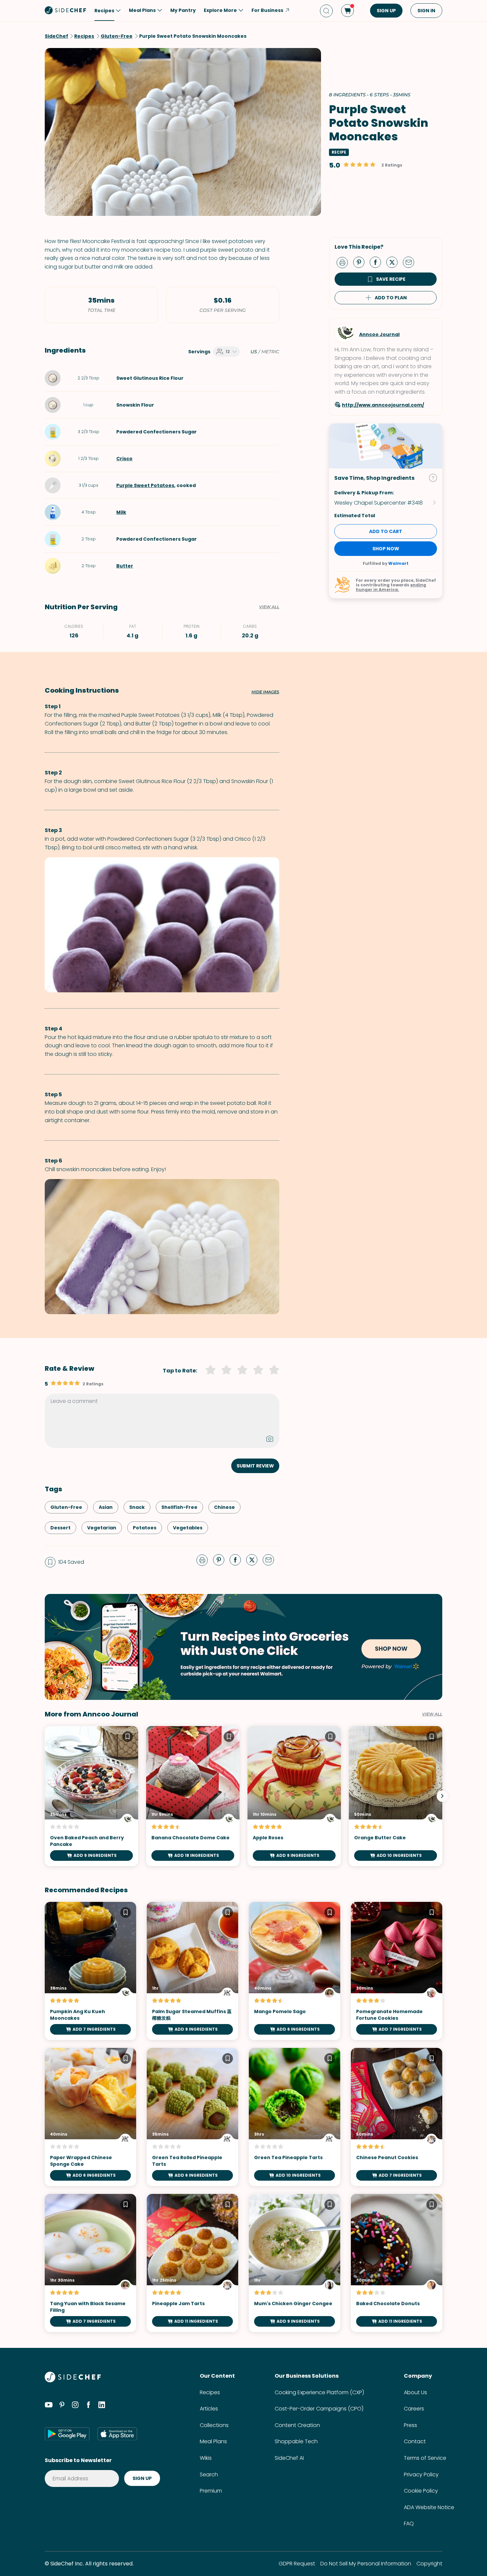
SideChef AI (289, 2458)
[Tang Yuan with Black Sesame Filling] (90, 2263)
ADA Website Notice (429, 2507)
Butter (125, 566)
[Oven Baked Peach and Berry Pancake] (91, 1796)
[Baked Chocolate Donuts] (397, 2263)
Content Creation (297, 2425)
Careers (414, 2409)
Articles (209, 2409)
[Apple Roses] (294, 1796)
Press (410, 2425)
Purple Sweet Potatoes (145, 485)
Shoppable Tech (296, 2441)
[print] (344, 262)
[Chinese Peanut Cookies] (397, 2117)
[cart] (348, 11)
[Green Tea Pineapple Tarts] (295, 2117)
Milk (121, 512)
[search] (326, 11)
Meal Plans (213, 2441)
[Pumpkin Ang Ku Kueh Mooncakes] (90, 1971)
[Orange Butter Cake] (396, 1796)
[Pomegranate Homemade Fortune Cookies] (397, 1971)
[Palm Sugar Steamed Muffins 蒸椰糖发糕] (192, 1971)
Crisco (124, 459)
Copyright (429, 2564)
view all (432, 1714)
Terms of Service (425, 2458)
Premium (211, 2491)
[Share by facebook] (378, 262)
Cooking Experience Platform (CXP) (319, 2392)
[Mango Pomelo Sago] (295, 1971)
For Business (267, 10)
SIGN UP (386, 11)
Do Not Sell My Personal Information (366, 2564)
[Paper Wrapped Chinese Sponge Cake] (90, 2117)
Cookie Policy (421, 2491)
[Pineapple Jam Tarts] (192, 2263)
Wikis (206, 2458)
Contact (415, 2441)
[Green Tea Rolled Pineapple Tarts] (192, 2117)
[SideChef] (73, 2380)
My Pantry (183, 10)
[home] (66, 10)
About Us (415, 2392)
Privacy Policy (421, 2475)
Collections (214, 2425)
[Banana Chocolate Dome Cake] (193, 1796)
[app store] (117, 2434)
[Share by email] (411, 262)
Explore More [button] (220, 10)
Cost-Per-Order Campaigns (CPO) (319, 2409)
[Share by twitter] (395, 262)
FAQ (409, 2524)
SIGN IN (426, 11)
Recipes (210, 2392)
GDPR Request (297, 2564)
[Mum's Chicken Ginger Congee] (295, 2263)
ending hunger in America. (391, 587)
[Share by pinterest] (361, 262)
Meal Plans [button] (142, 10)
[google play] (67, 2434)
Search (209, 2475)
